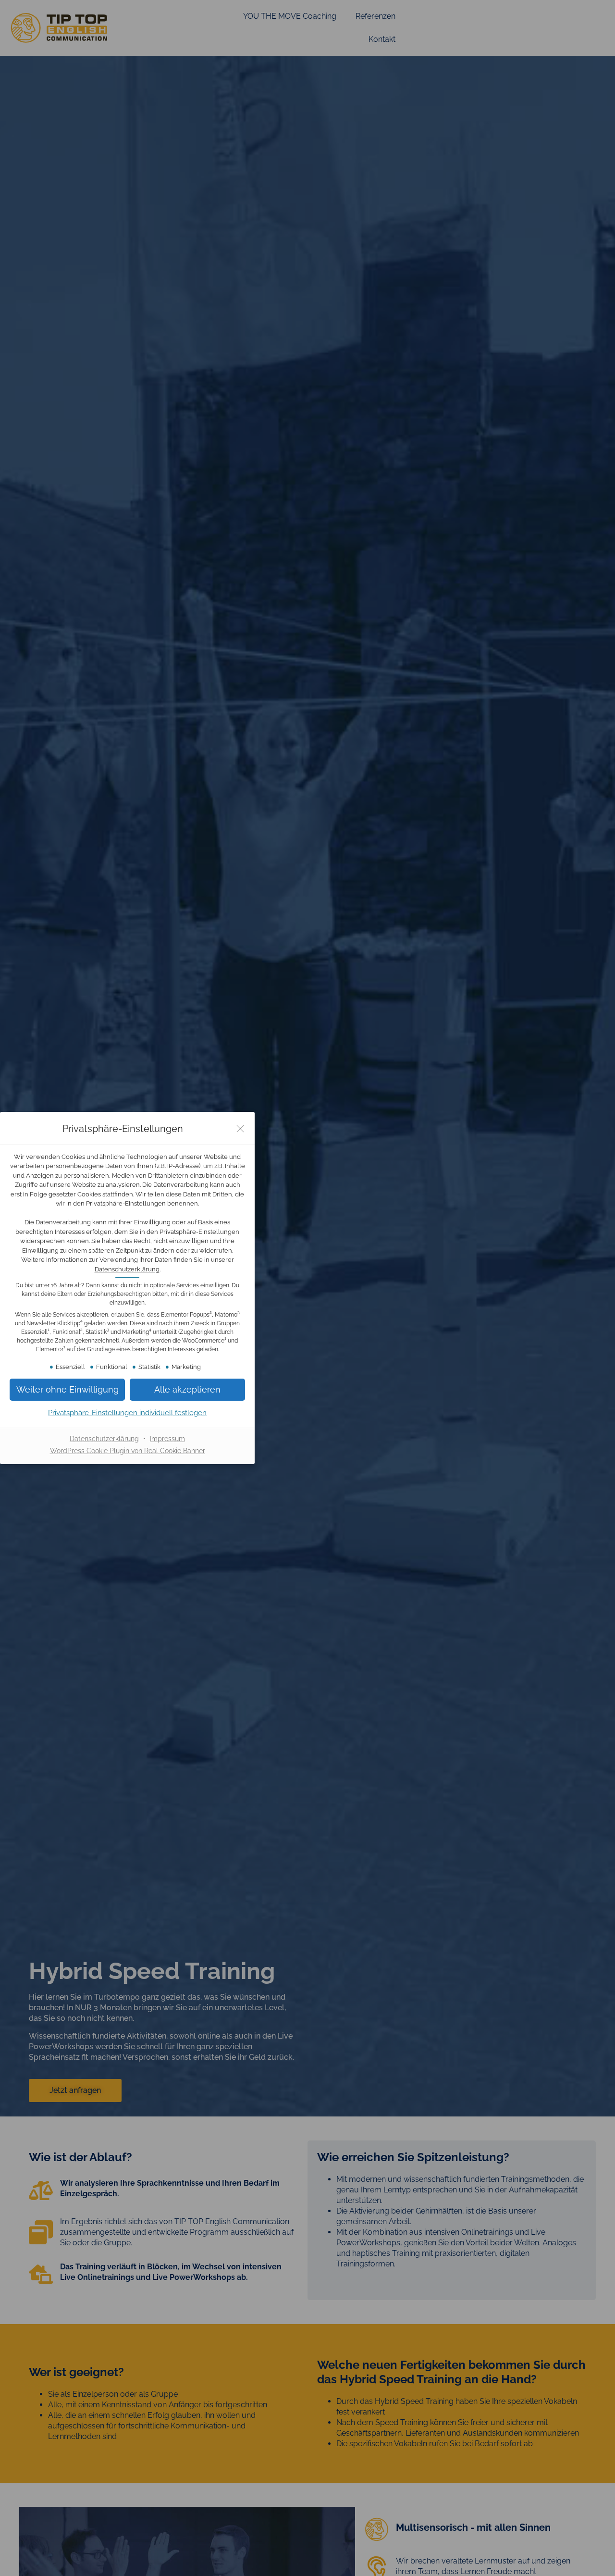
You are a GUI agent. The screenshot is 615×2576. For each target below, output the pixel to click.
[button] (187, 1389)
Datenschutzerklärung (127, 1269)
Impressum (167, 1439)
